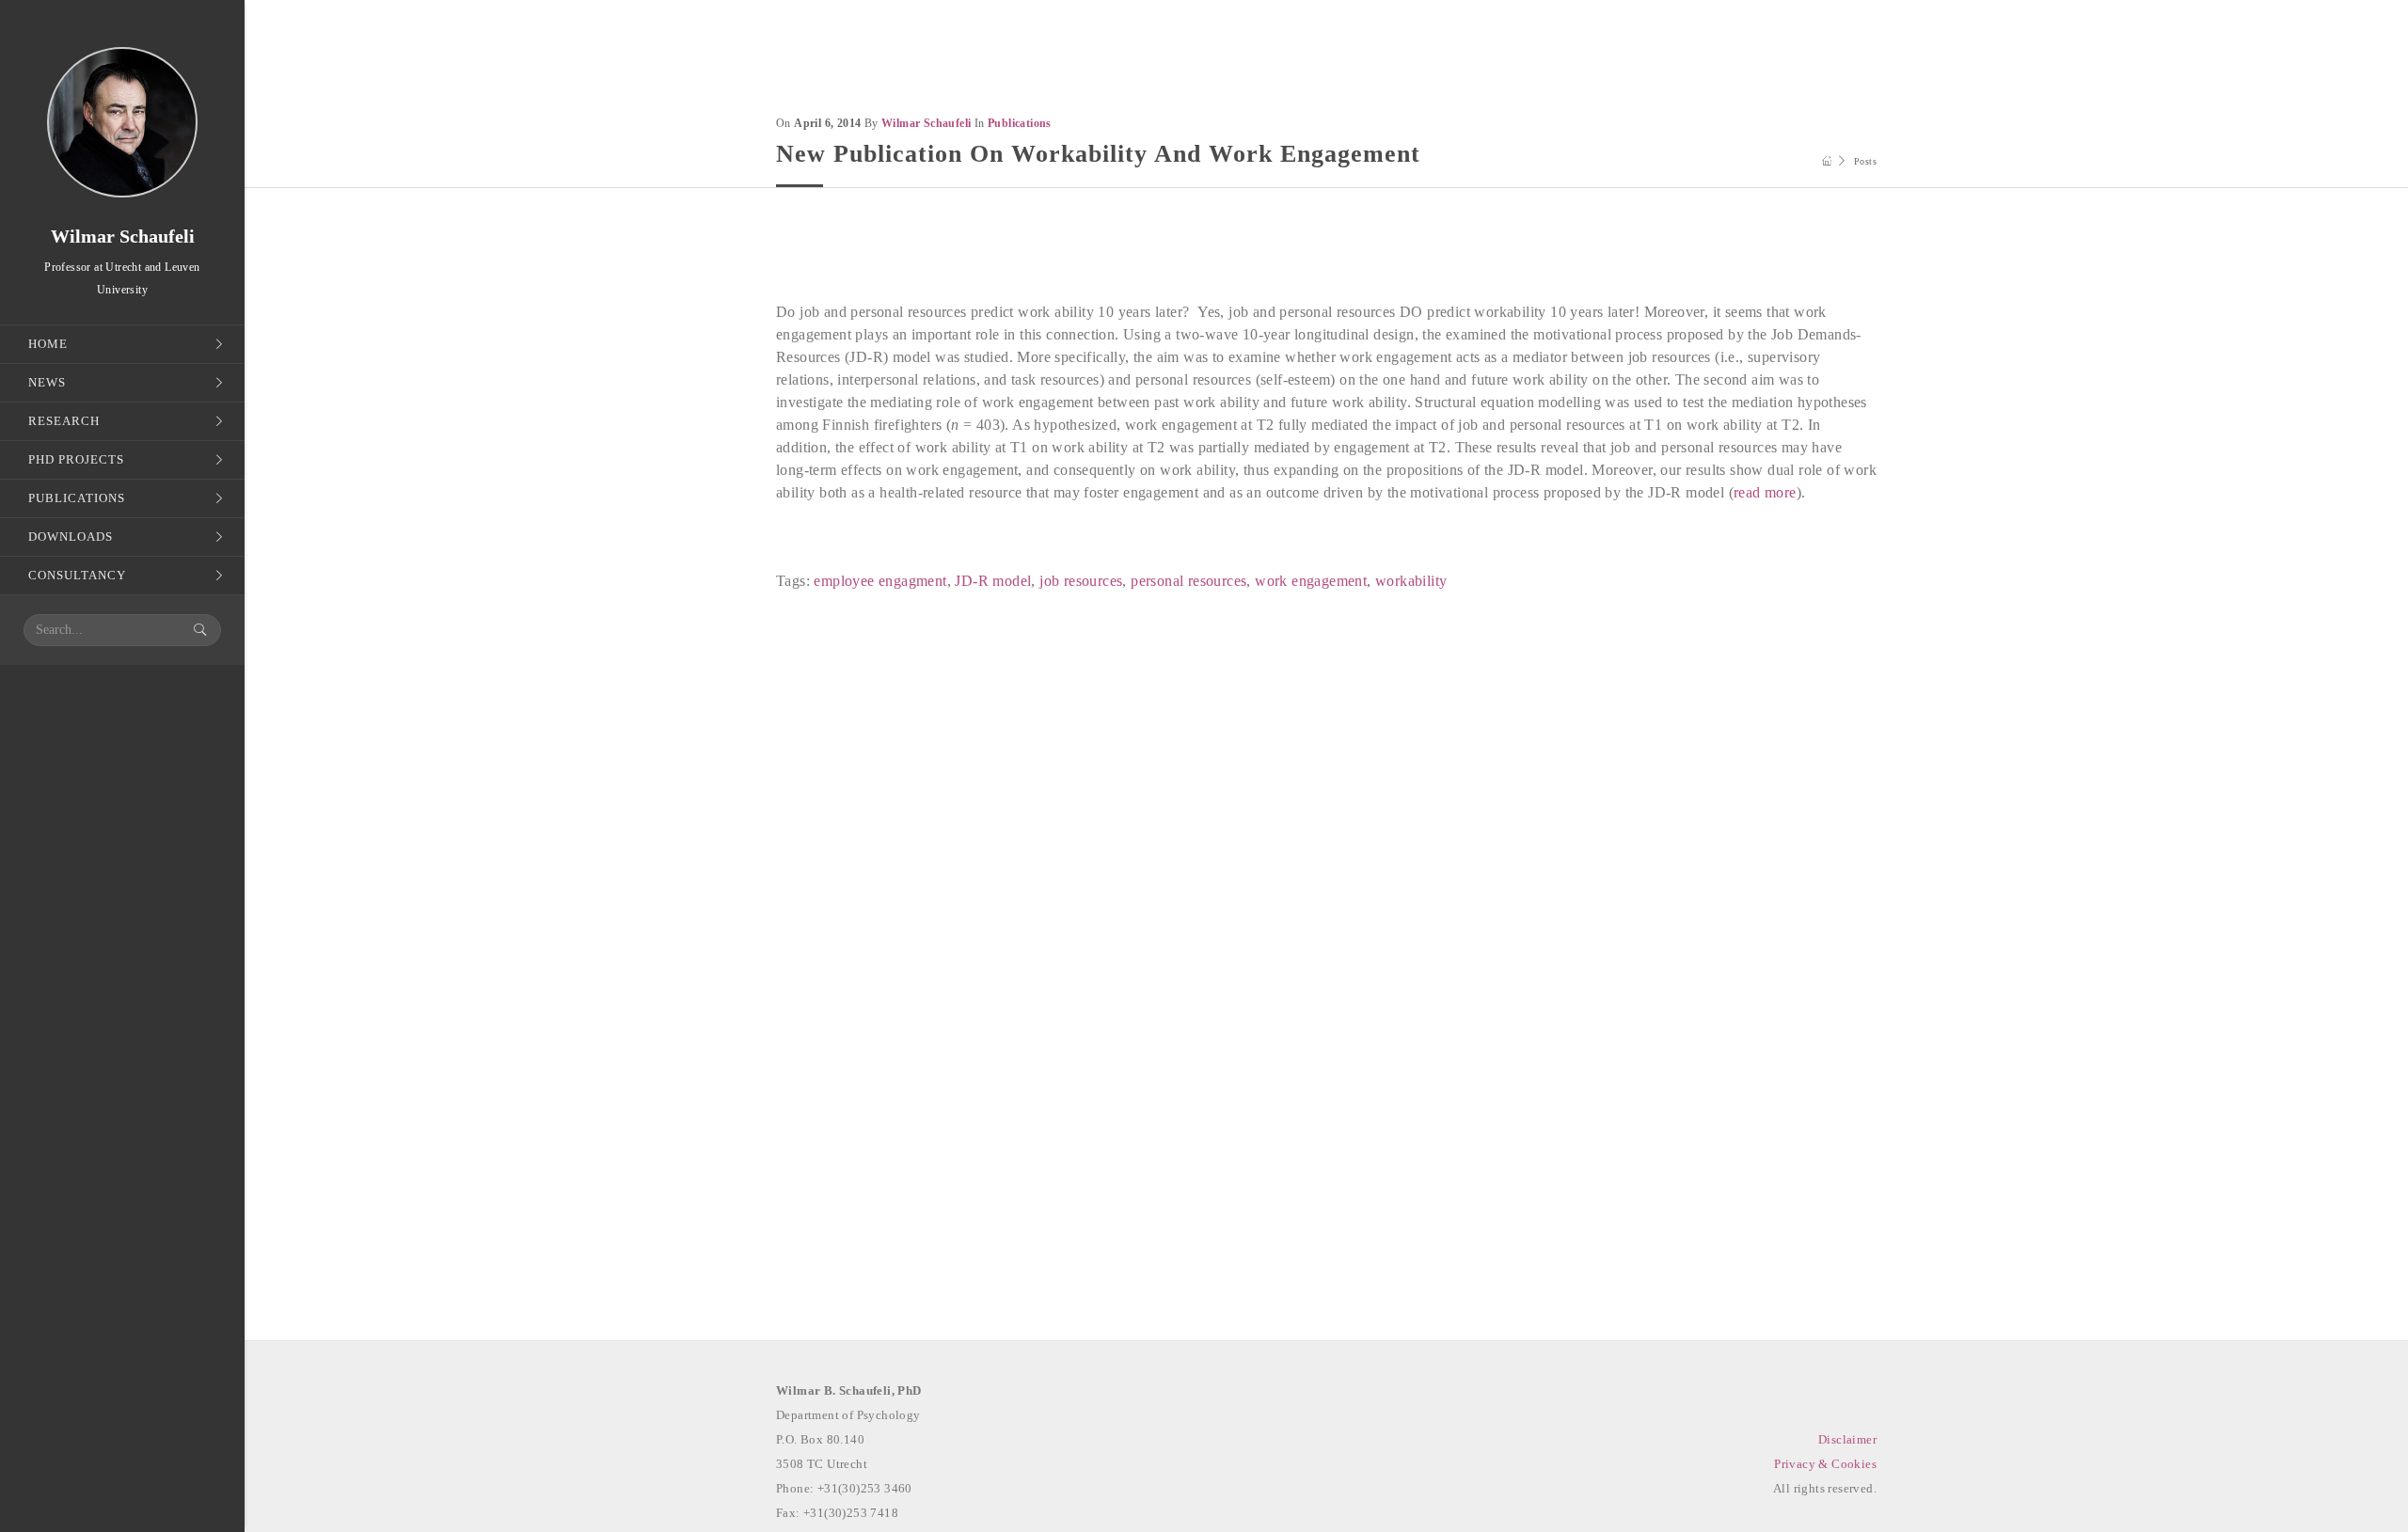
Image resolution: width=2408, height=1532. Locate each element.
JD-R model (993, 581)
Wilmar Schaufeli (926, 123)
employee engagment (880, 581)
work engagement (1311, 581)
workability (1411, 581)
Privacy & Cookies (1825, 1464)
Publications (1020, 123)
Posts (1865, 161)
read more (1765, 492)
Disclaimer (1847, 1439)
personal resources (1188, 581)
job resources (1081, 581)
